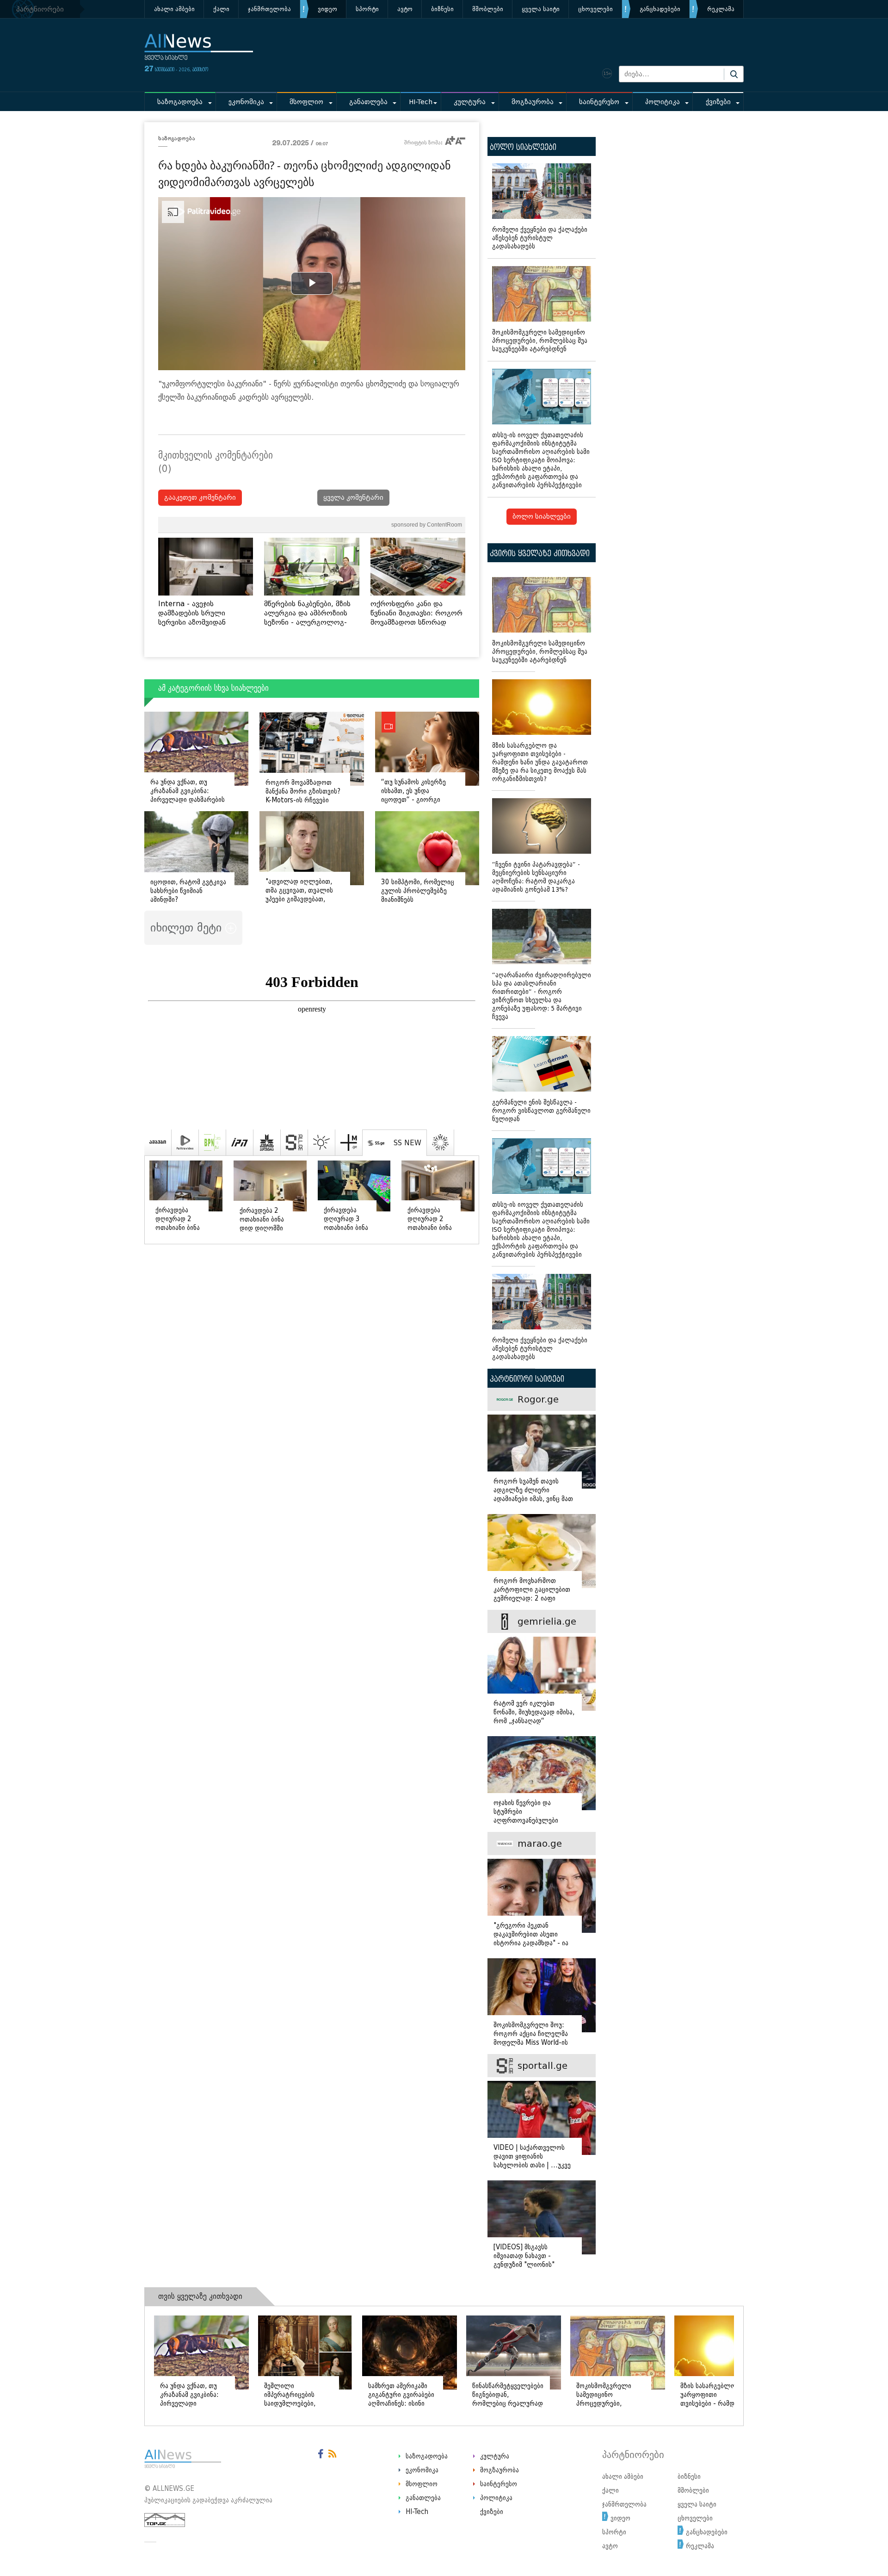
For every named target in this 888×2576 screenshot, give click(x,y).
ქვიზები (718, 102)
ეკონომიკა (246, 102)
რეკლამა (721, 9)
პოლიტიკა (663, 102)
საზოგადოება (180, 102)
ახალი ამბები (174, 9)
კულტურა (470, 102)
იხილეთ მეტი (188, 928)
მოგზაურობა (533, 102)
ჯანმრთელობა (269, 9)
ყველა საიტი (541, 9)
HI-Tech (421, 102)
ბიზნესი (442, 9)
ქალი (221, 9)
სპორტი (367, 9)
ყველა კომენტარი (353, 498)
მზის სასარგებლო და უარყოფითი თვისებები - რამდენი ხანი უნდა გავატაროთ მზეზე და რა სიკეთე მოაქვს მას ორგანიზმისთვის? (540, 762)
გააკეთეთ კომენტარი (200, 498)
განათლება (368, 102)
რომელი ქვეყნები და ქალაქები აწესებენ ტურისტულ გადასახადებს (540, 238)
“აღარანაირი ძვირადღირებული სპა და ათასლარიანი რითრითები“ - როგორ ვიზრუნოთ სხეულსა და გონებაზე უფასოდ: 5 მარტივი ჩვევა (542, 996)
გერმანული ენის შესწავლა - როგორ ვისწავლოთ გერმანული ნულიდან (541, 1111)
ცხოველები (595, 9)
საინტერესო (599, 102)
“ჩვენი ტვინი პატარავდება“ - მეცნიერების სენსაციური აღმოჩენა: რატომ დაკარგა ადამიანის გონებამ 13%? (536, 877)
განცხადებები (660, 9)
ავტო (405, 9)
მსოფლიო (306, 102)
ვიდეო (327, 9)
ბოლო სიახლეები (542, 517)
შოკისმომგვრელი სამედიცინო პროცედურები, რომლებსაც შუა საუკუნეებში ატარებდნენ (540, 341)
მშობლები (488, 9)
